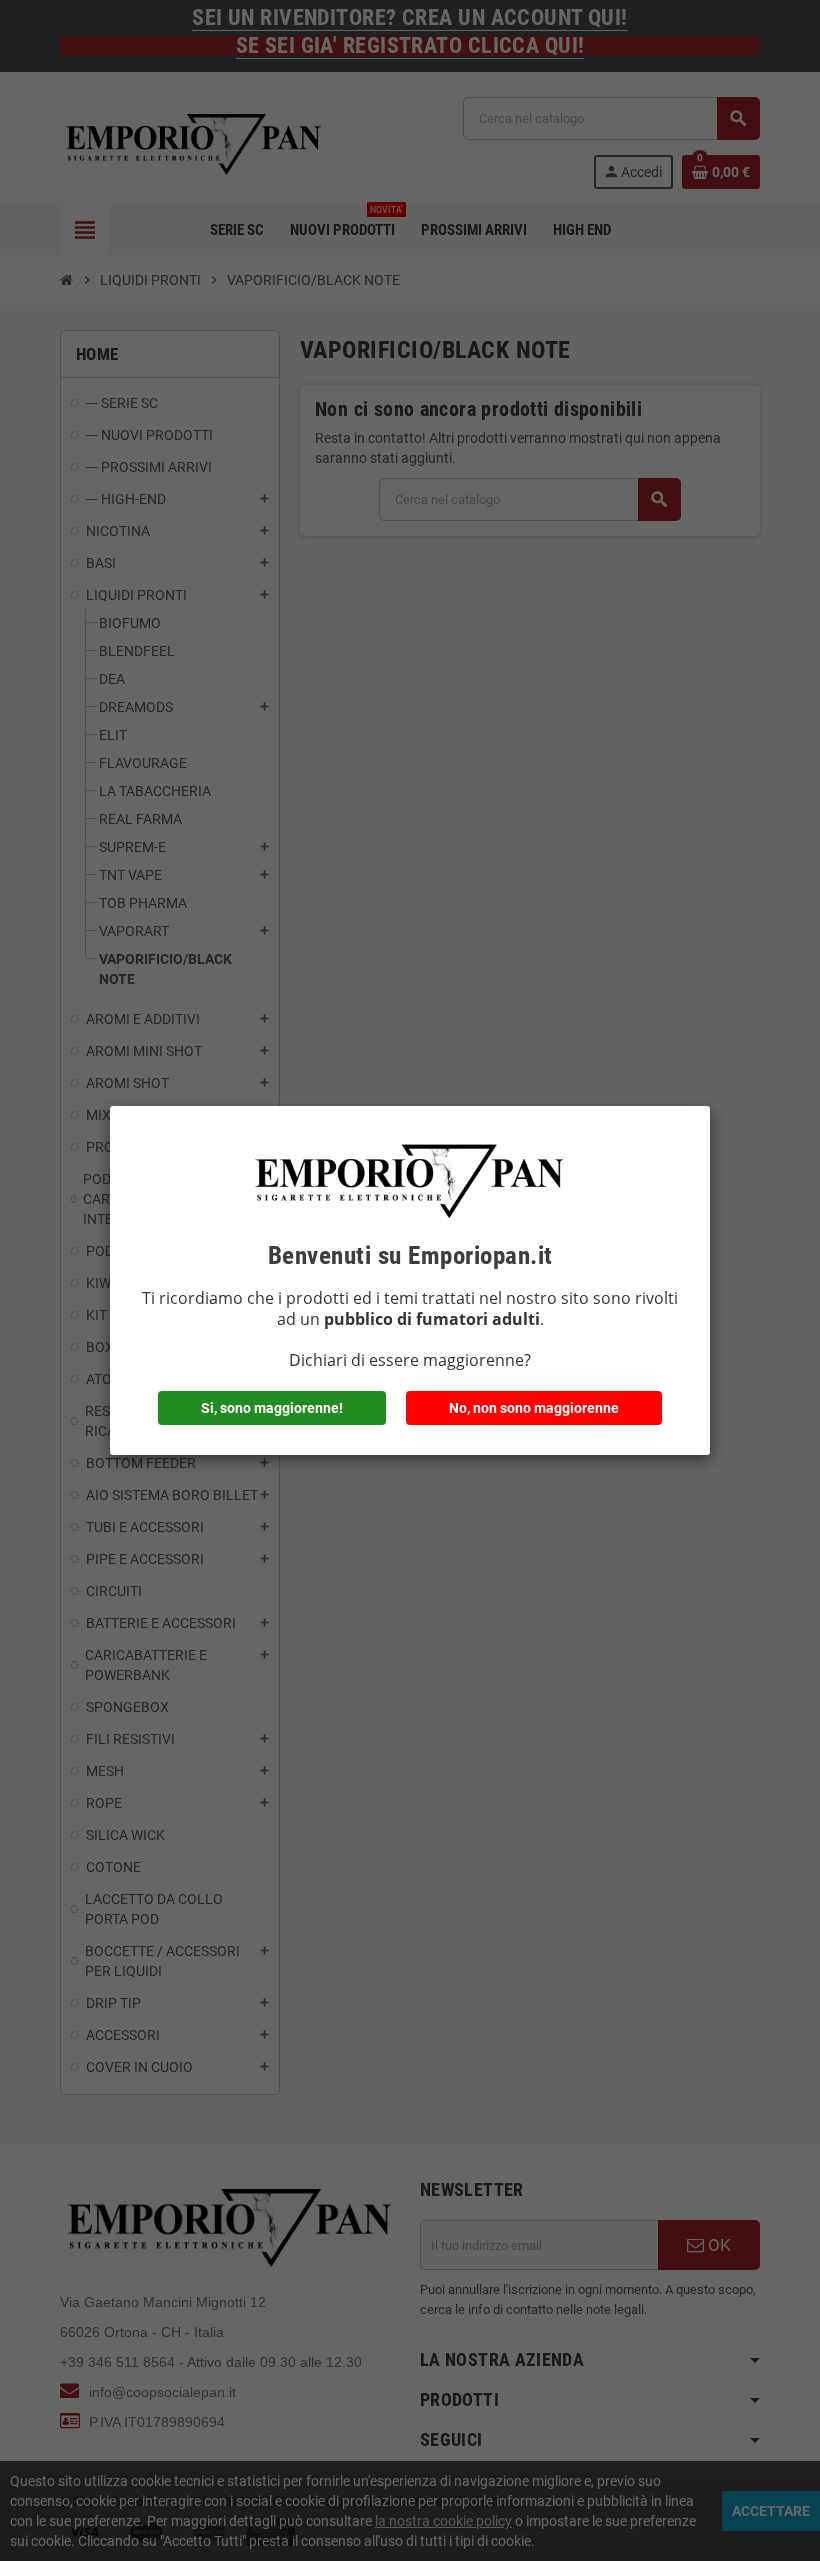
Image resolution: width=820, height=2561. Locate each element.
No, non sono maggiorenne (534, 1408)
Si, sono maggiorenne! (272, 1408)
